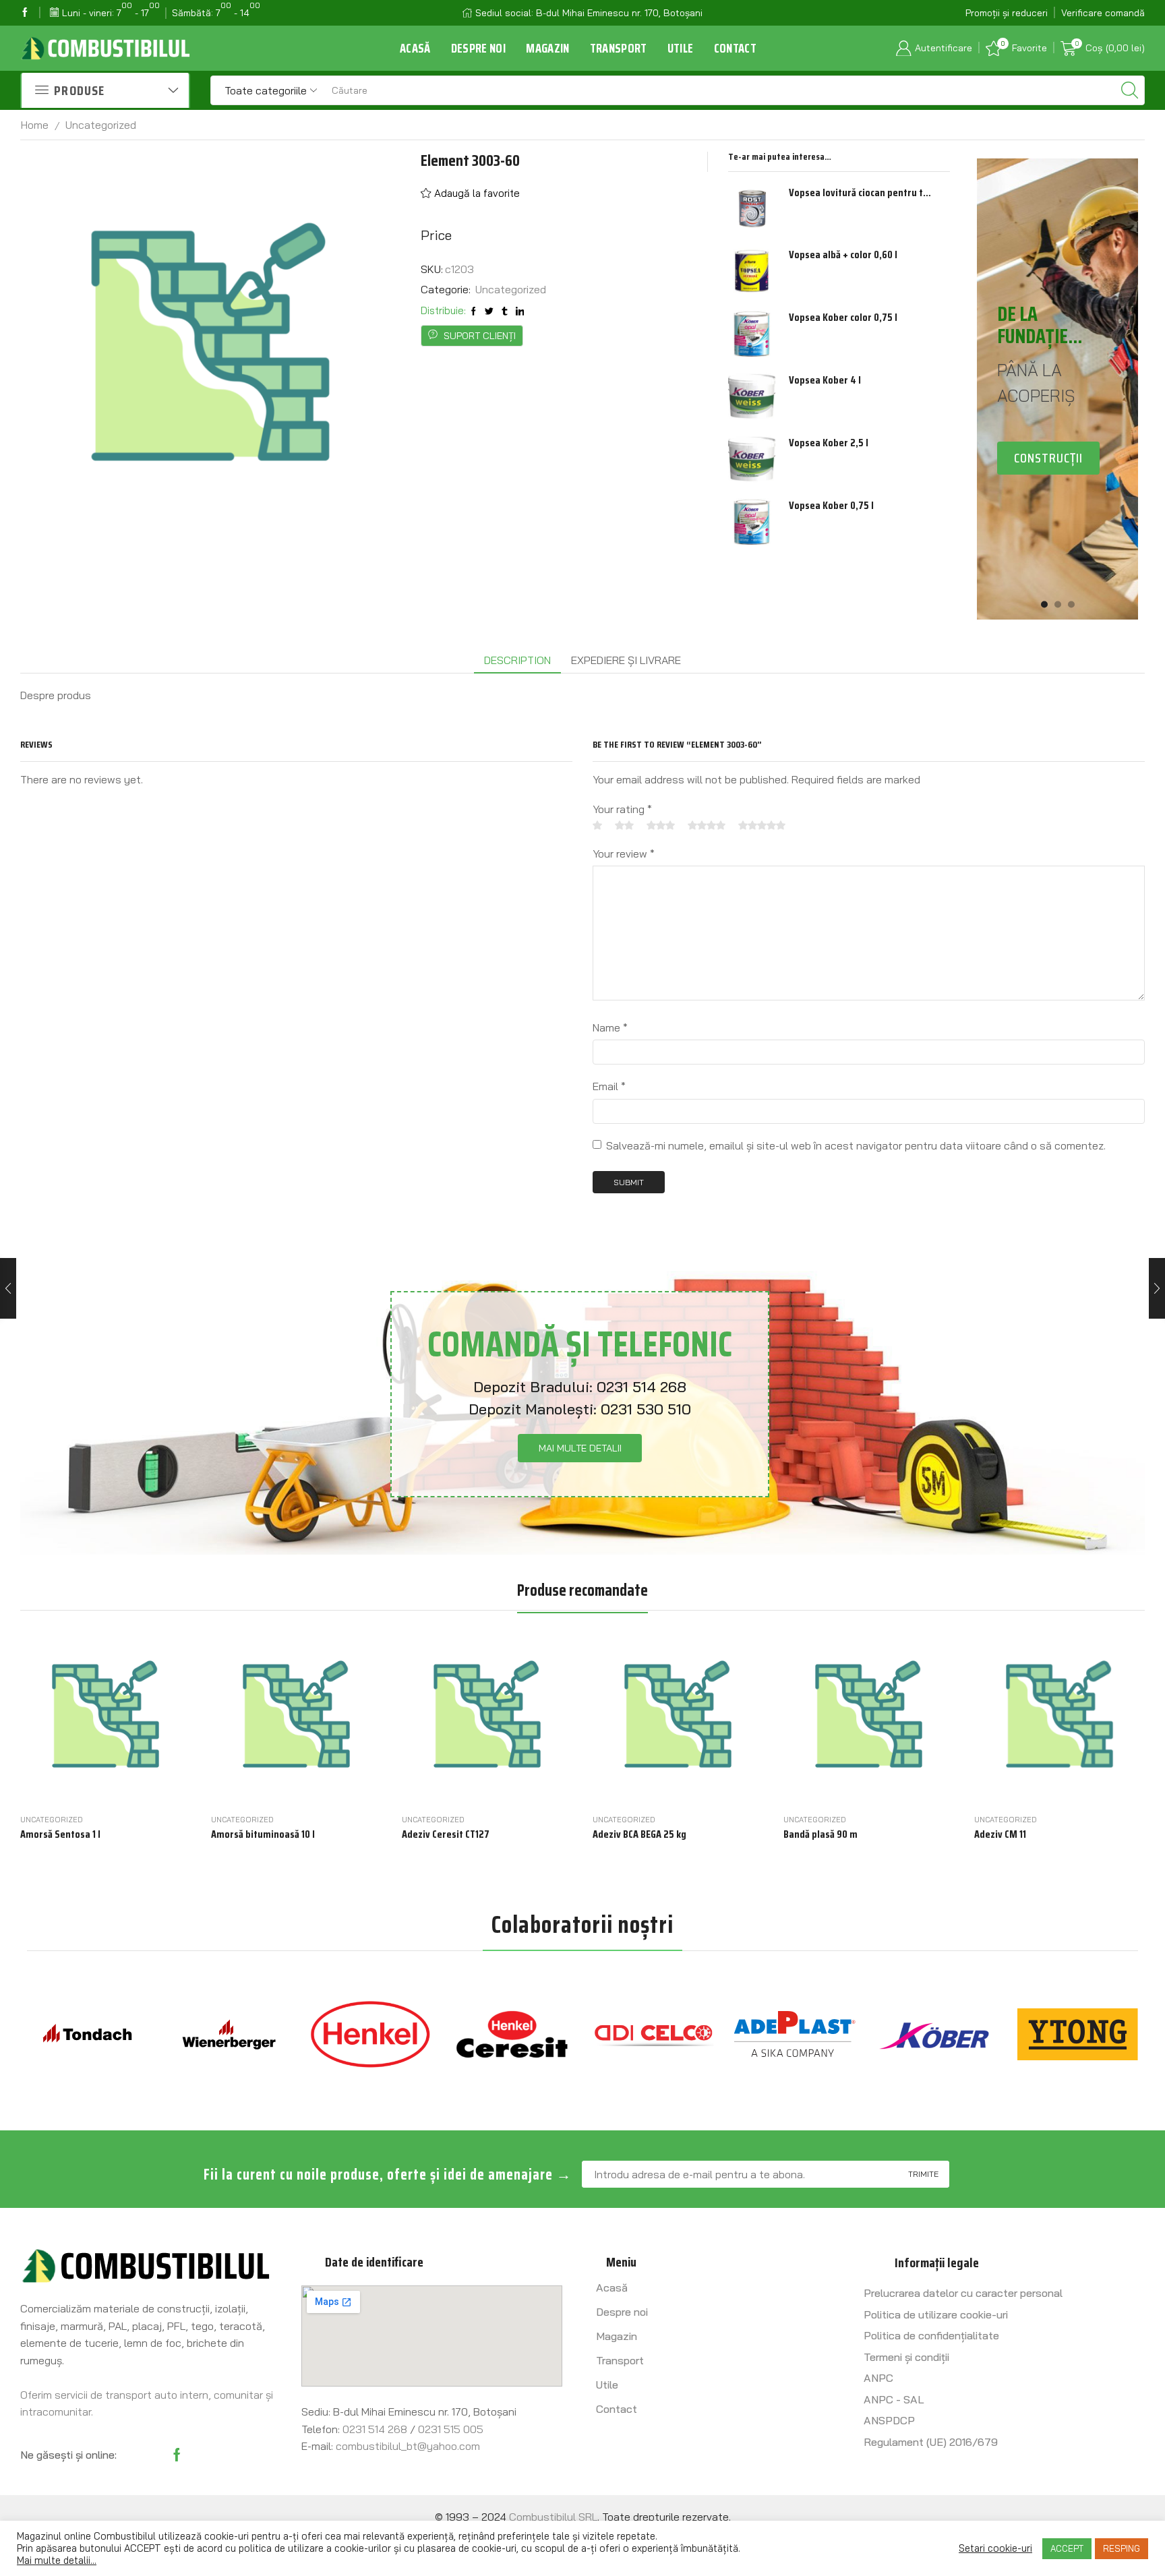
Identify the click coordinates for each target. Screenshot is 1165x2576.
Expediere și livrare (626, 660)
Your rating (622, 809)
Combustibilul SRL (553, 2517)
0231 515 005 (451, 2429)
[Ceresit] (512, 2034)
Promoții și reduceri (1007, 13)
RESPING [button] (1122, 2548)
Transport (619, 48)
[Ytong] (1077, 2034)
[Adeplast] (795, 2034)
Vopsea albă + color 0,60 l (843, 255)
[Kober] (936, 2034)
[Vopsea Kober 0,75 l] (752, 522)
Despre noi (479, 48)
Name (610, 1027)
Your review (624, 853)
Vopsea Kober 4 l (825, 380)
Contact (735, 48)
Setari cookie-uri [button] (995, 2548)
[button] (1044, 604)
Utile (681, 48)
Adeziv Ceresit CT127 (446, 1834)
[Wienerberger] (229, 2034)
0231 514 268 (641, 1387)
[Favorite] (144, 1787)
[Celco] (653, 2034)
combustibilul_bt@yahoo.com (408, 2446)
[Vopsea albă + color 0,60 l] (752, 271)
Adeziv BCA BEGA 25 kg (639, 1834)
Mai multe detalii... (57, 2560)
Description (517, 660)
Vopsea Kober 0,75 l (831, 506)
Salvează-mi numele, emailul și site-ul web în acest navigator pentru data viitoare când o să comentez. (856, 1145)
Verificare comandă (1103, 13)
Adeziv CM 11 (1000, 1834)
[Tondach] (88, 2034)
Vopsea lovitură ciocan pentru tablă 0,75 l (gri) (861, 193)
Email (609, 1086)
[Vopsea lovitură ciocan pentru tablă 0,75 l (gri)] (752, 209)
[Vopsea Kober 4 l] (752, 396)
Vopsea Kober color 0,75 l (843, 318)
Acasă (415, 48)
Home (35, 125)
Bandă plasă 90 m (820, 1834)
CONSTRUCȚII (1048, 458)
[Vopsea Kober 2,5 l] (752, 459)
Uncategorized (101, 125)
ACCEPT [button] (1067, 2548)
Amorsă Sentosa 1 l (60, 1834)
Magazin (547, 48)
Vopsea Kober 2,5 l (829, 443)
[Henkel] (371, 2034)
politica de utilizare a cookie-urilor (315, 2548)
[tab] (517, 660)
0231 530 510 (646, 1409)
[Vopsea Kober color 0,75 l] (752, 334)
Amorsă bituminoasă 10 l (263, 1834)
